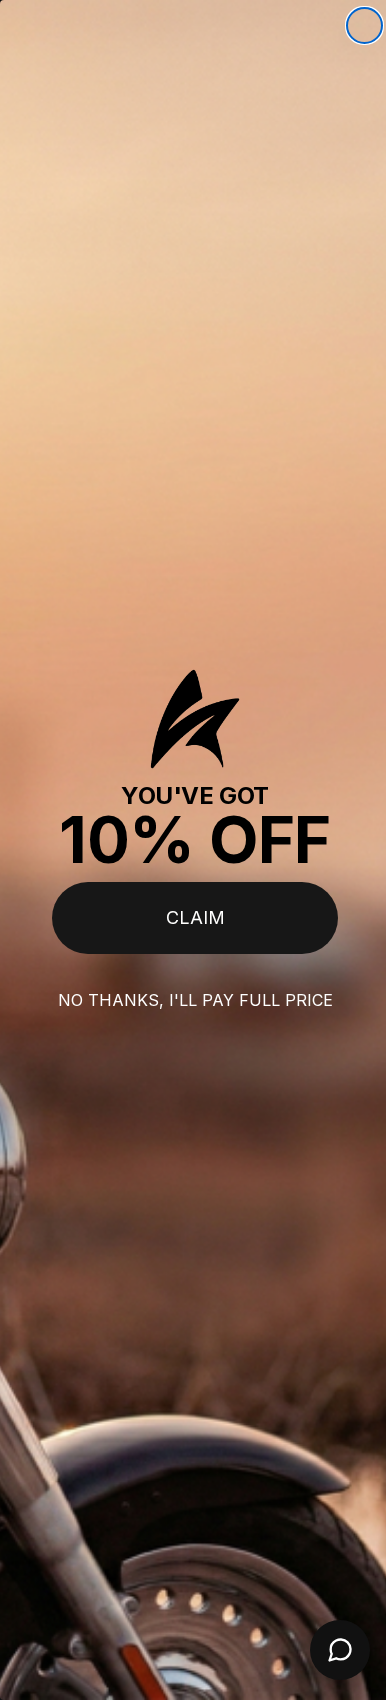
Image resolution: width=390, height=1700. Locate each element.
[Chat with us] (325, 1650)
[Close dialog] (349, 25)
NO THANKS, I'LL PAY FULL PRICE (187, 1000)
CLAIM (187, 917)
